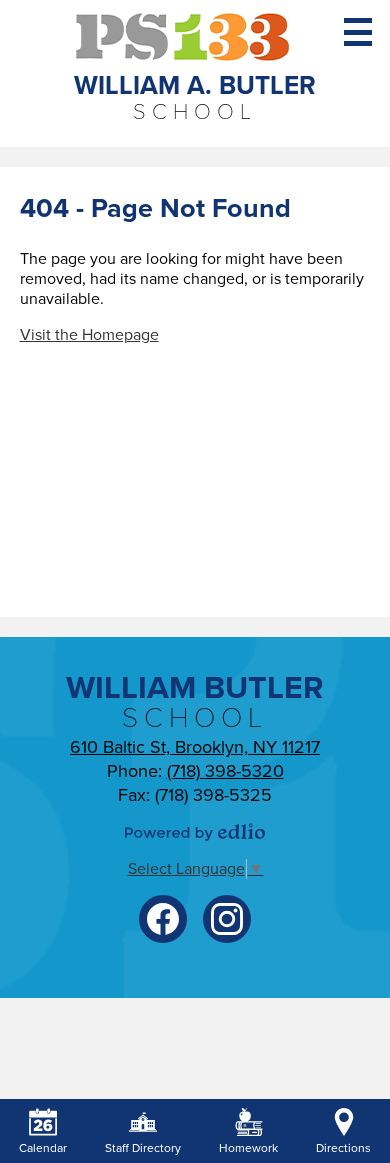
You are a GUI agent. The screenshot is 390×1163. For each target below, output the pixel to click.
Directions (343, 1148)
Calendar (43, 1148)
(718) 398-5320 (225, 771)
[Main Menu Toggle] (358, 32)
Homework (248, 1148)
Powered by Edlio (195, 832)
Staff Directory (143, 1148)
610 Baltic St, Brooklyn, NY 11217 (195, 747)
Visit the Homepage (89, 335)
